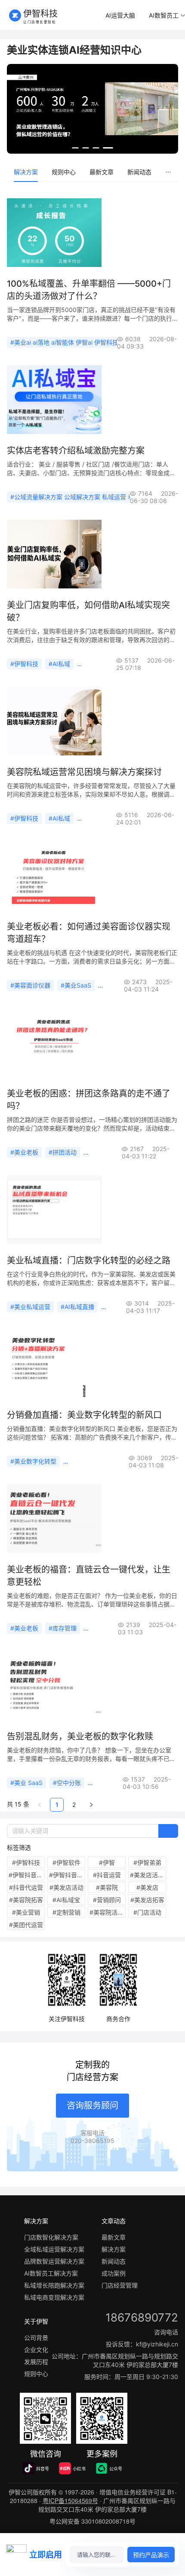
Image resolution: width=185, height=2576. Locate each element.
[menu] (92, 172)
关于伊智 (36, 2321)
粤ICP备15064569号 (70, 2500)
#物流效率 (101, 1628)
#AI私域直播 (77, 1307)
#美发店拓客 (147, 1900)
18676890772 (142, 2317)
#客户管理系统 (122, 985)
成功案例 (114, 2273)
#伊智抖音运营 (27, 1875)
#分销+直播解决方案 (95, 1461)
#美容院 (107, 1887)
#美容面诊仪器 (30, 985)
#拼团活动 (63, 1152)
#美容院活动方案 (108, 1912)
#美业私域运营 (30, 1307)
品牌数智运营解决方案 (54, 2261)
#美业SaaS (76, 985)
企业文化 (36, 2350)
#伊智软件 (66, 1862)
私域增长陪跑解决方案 (54, 2285)
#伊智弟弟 (147, 1862)
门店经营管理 (120, 2285)
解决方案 (26, 172)
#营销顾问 (107, 1900)
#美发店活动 (66, 1887)
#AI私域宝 (66, 1900)
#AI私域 (59, 664)
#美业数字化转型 (33, 1461)
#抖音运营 (107, 1875)
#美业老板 (24, 1152)
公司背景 (36, 2338)
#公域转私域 (122, 1307)
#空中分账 (67, 1783)
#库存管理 (63, 1628)
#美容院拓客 (26, 1900)
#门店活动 (147, 1912)
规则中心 (64, 172)
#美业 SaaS (26, 1783)
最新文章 (102, 172)
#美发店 (147, 1887)
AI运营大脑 (120, 15)
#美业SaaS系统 (108, 1152)
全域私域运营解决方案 (54, 2249)
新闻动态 (139, 172)
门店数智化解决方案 (51, 2237)
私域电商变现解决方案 (54, 2297)
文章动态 (114, 2221)
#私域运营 (94, 664)
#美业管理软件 (111, 1783)
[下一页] (91, 1805)
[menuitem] (120, 16)
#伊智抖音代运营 (67, 1875)
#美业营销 (26, 1912)
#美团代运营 (26, 1925)
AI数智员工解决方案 (51, 2273)
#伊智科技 (24, 664)
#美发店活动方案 (148, 1875)
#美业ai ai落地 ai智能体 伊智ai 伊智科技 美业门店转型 (83, 342)
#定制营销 (66, 1912)
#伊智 (107, 1862)
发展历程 (36, 2362)
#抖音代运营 (26, 1887)
